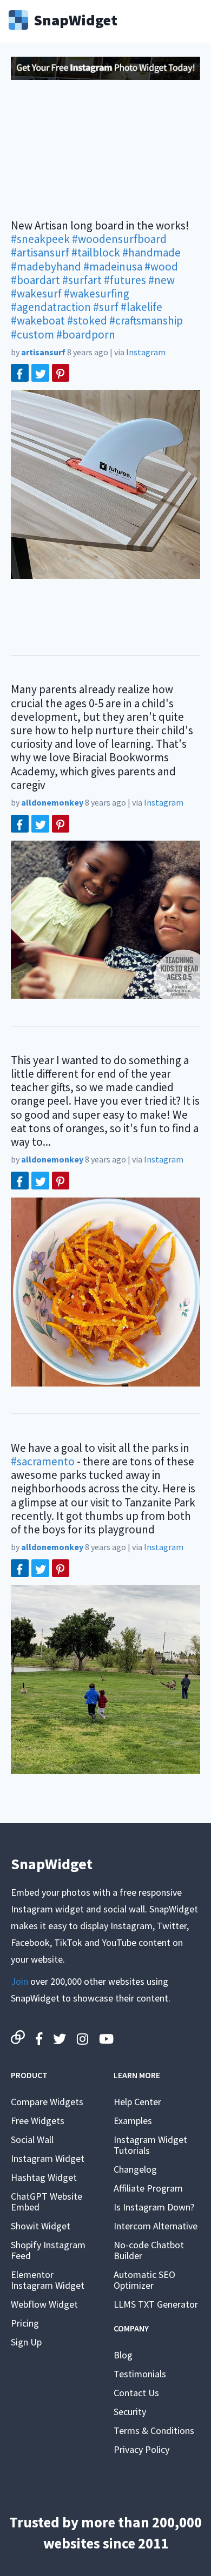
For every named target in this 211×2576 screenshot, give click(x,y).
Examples (133, 2121)
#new (161, 280)
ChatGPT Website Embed (47, 2202)
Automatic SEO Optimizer (144, 2280)
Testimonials (140, 2374)
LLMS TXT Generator (156, 2304)
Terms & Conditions (154, 2430)
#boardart (35, 280)
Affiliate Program (148, 2188)
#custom (32, 334)
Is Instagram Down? (154, 2207)
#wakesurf (36, 293)
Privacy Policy (141, 2449)
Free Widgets (38, 2121)
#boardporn (86, 334)
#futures (125, 280)
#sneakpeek (40, 239)
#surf (106, 307)
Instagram (146, 352)
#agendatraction (51, 307)
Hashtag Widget (44, 2177)
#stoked (87, 320)
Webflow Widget (44, 2304)
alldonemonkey (52, 802)
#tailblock (96, 252)
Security (130, 2412)
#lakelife (141, 307)
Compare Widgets (47, 2102)
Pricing (25, 2323)
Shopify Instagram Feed (48, 2250)
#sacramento (43, 1461)
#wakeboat (38, 320)
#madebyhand (46, 266)
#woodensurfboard (119, 239)
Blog (123, 2355)
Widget (75, 19)
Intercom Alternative (156, 2226)
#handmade (151, 252)
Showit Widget (41, 2226)
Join (19, 1981)
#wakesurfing (97, 293)
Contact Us (136, 2393)
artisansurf (43, 352)
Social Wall (32, 2139)
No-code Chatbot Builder (149, 2250)
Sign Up (26, 2342)
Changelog (135, 2169)
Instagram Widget (48, 2158)
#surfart (82, 280)
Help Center (137, 2102)
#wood (161, 266)
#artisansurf (40, 252)
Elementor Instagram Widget (48, 2280)
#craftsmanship (146, 320)
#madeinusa (113, 266)
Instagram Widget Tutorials (150, 2145)
